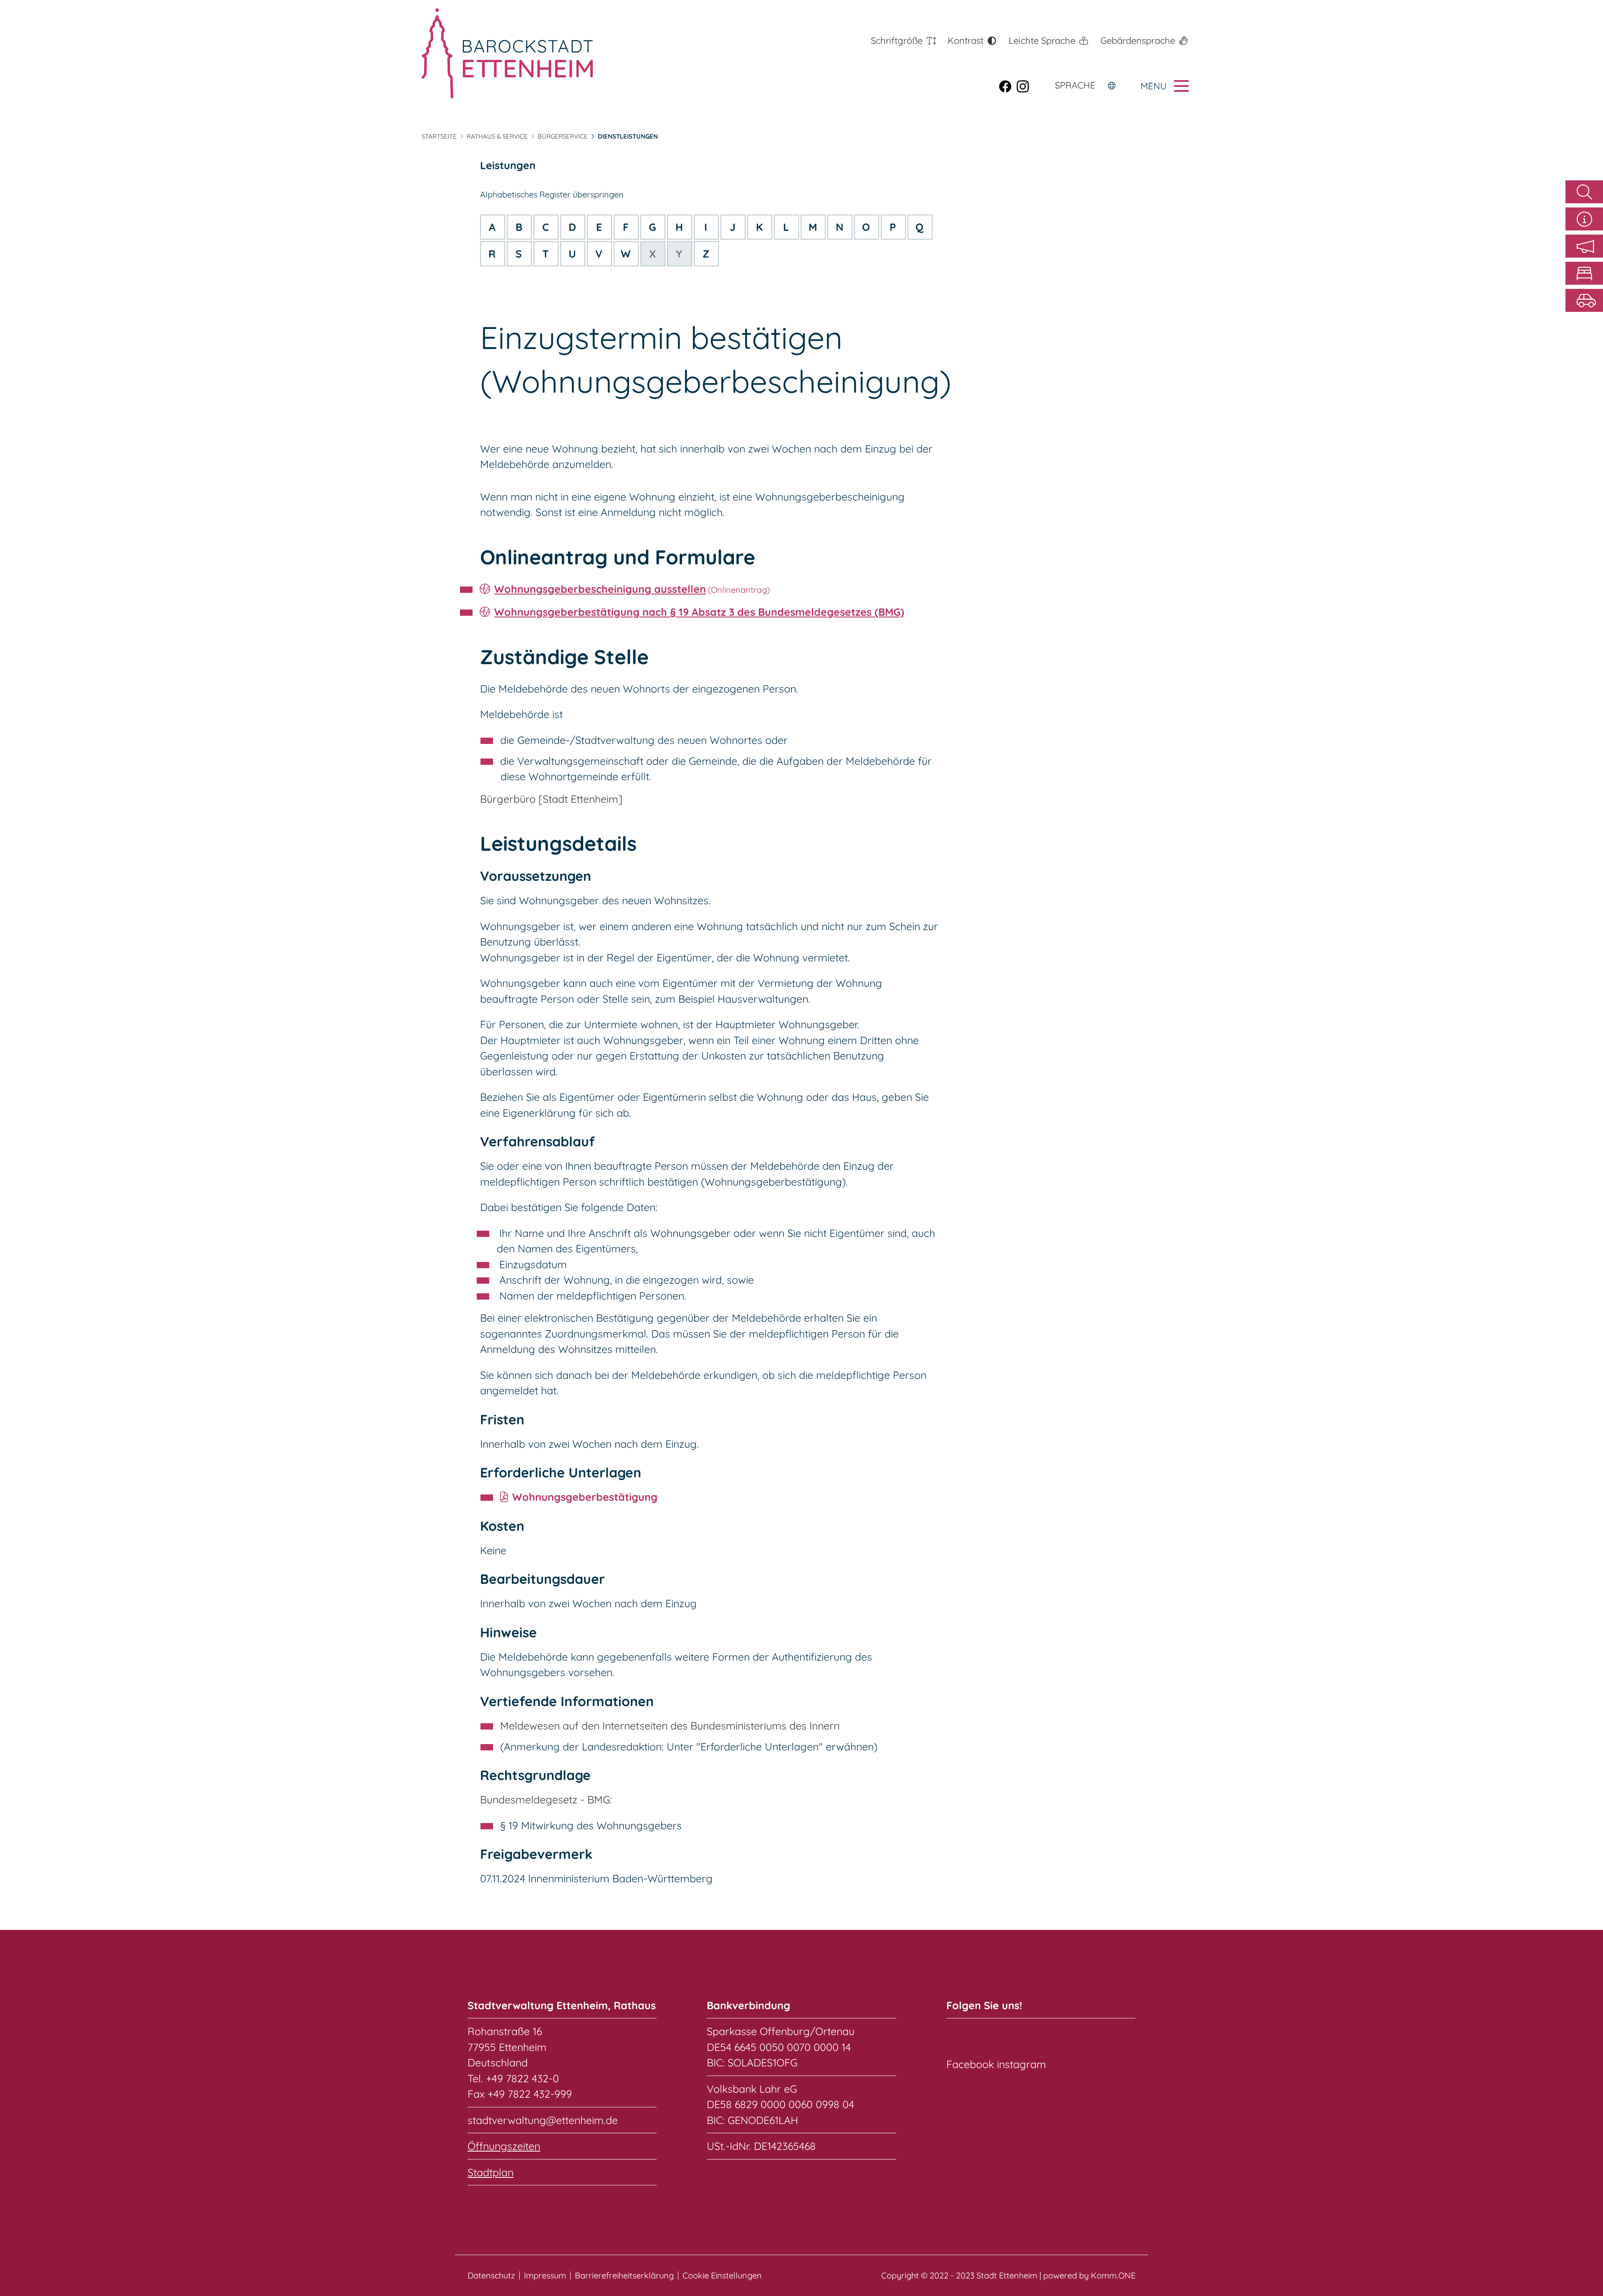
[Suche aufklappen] (1584, 192)
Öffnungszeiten (504, 2146)
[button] (1584, 246)
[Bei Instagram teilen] (1025, 86)
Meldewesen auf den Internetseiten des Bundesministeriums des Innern (670, 1726)
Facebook (970, 2064)
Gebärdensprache (1138, 40)
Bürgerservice (563, 136)
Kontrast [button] (966, 40)
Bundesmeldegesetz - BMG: (546, 1799)
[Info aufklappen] (1584, 219)
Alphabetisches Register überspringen (552, 194)
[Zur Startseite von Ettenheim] (507, 53)
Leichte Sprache (1042, 40)
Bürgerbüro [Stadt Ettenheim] (551, 799)
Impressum (545, 2276)
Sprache (1075, 85)
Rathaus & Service (497, 136)
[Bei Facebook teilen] (1008, 86)
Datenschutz (491, 2276)
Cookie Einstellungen (722, 2276)
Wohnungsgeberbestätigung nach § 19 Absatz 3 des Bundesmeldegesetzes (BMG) (699, 612)
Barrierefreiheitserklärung (624, 2276)
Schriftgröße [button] (897, 40)
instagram (1021, 2064)
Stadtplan (491, 2172)
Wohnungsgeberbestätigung (585, 1497)
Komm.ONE (1113, 2275)
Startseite (439, 136)
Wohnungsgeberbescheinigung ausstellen (600, 589)
